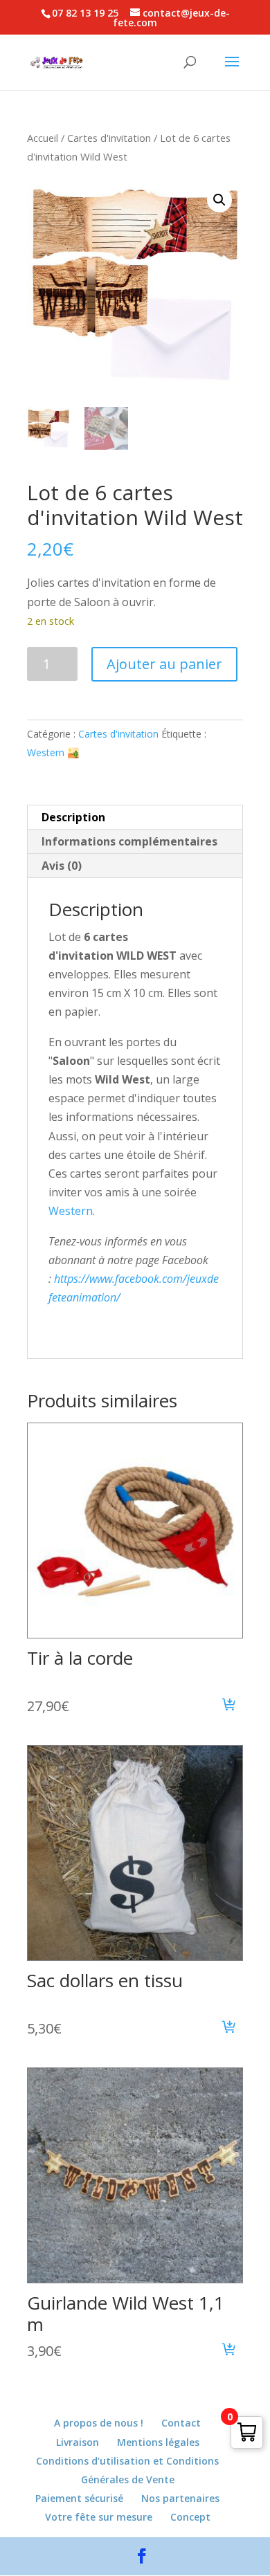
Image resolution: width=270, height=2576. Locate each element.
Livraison (78, 2442)
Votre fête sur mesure (99, 2517)
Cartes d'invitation (109, 138)
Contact (181, 2423)
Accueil (43, 138)
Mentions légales (158, 2442)
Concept (190, 2517)
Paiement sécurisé (79, 2498)
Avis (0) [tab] (62, 866)
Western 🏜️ (53, 752)
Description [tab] (73, 817)
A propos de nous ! (99, 2423)
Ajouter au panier (164, 664)
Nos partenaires (180, 2498)
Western (71, 1211)
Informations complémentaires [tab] (129, 841)
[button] (219, 200)
